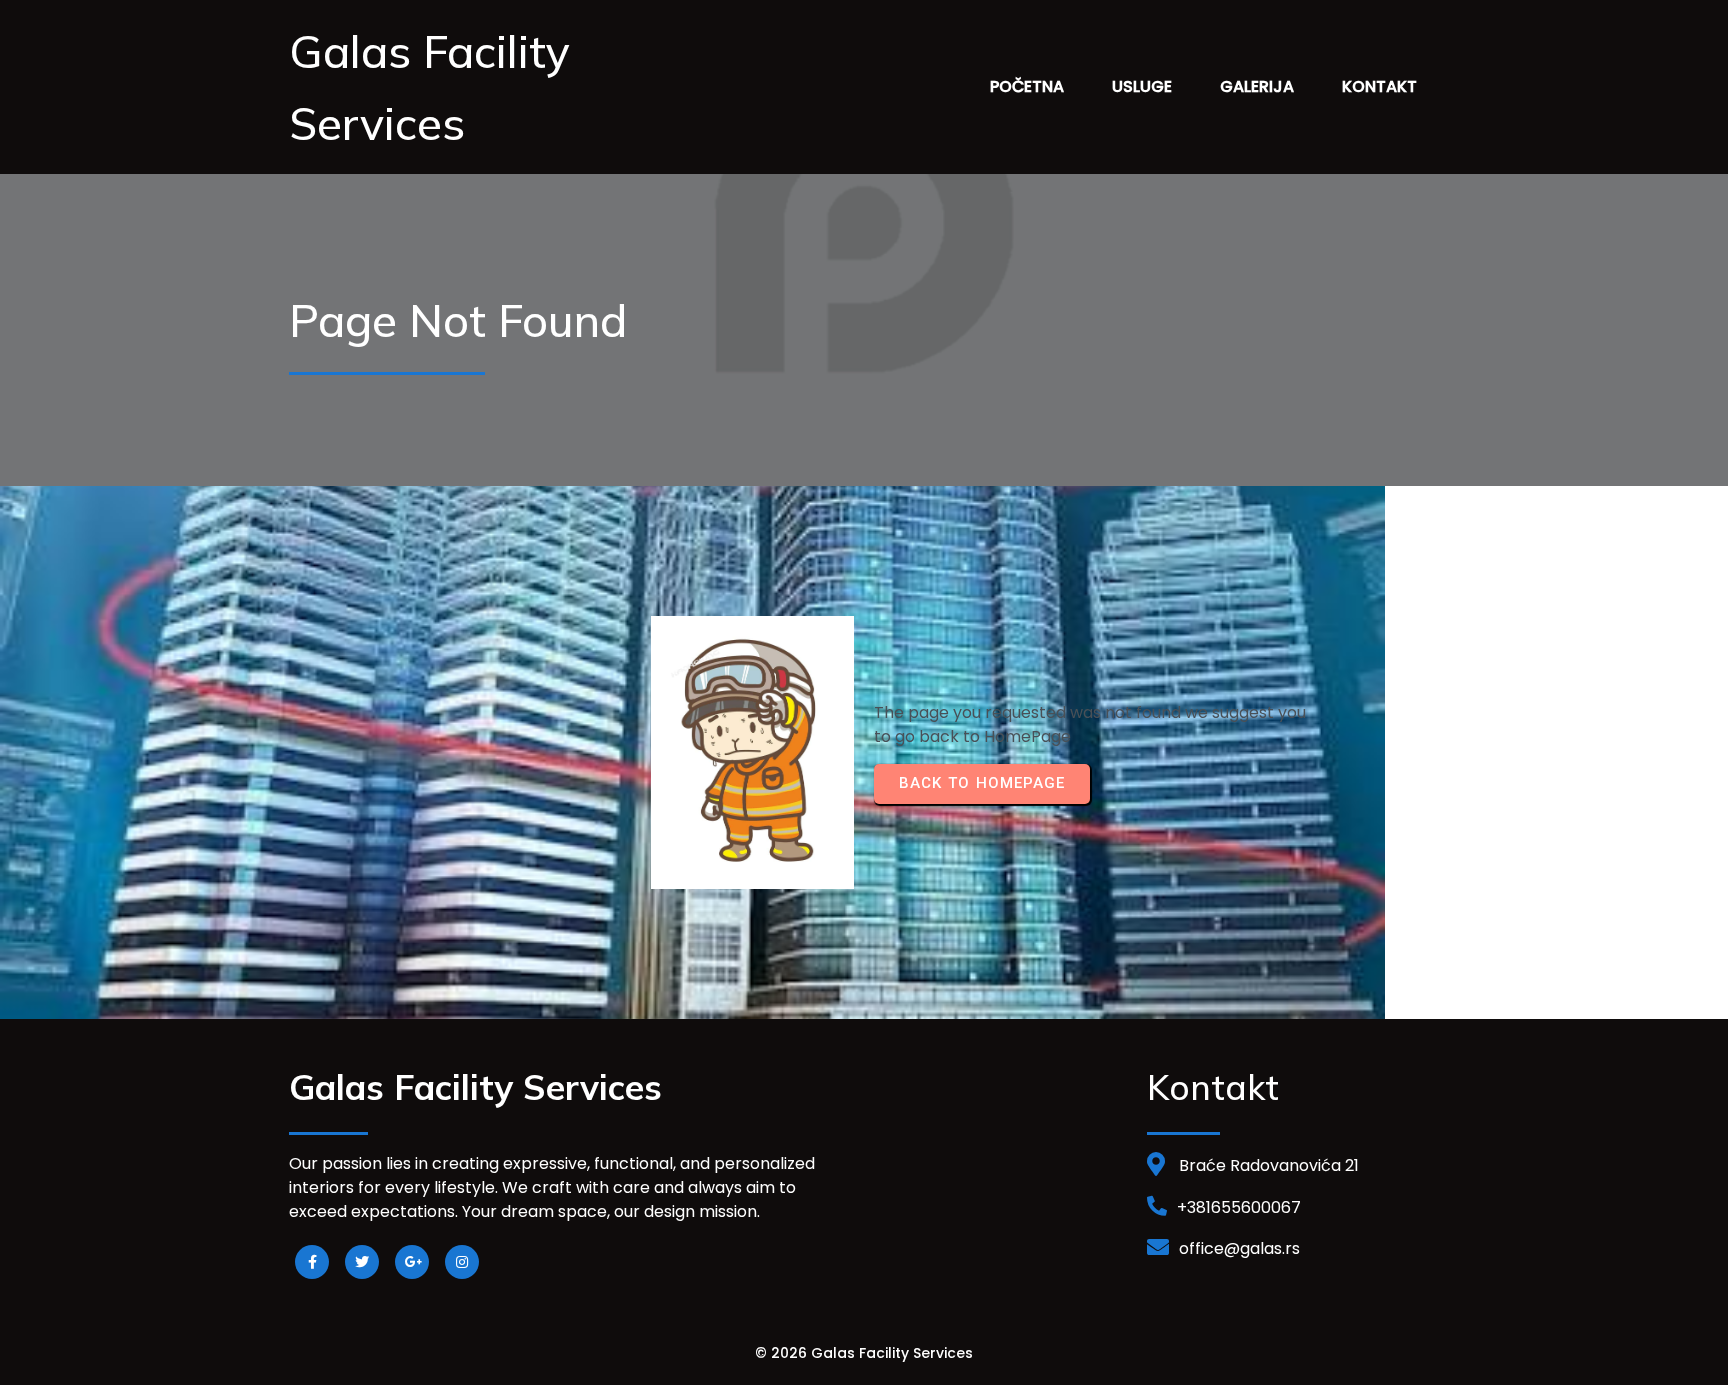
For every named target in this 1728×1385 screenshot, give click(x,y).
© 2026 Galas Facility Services (864, 1353)
